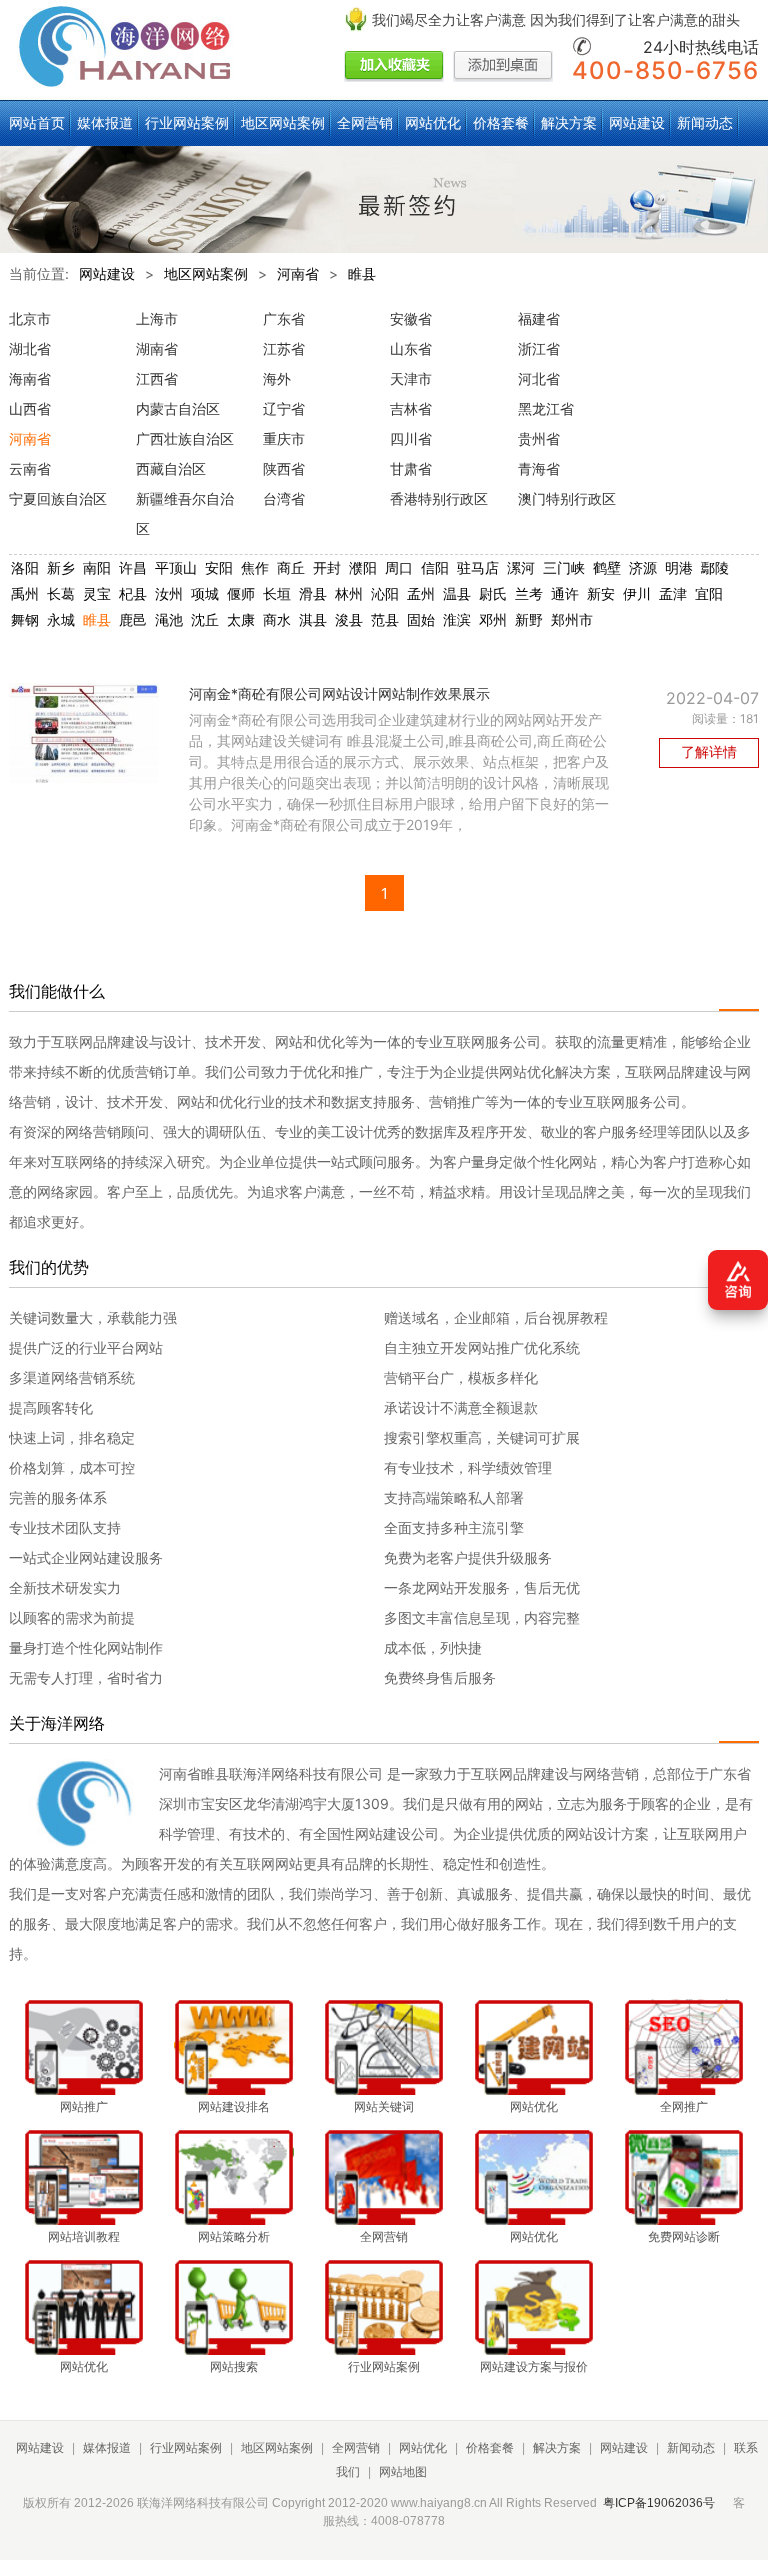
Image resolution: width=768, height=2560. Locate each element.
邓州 (493, 619)
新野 (529, 619)
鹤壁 (607, 567)
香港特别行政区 (439, 498)
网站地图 (403, 2472)
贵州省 (539, 438)
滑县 (313, 593)
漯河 (521, 567)
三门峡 (564, 567)
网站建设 (637, 122)
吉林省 (411, 408)
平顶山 (176, 567)
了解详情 (709, 751)
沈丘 (205, 619)
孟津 (673, 593)
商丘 (291, 567)
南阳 (97, 567)
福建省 (539, 318)
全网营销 (365, 122)
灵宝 (97, 593)
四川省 (411, 438)
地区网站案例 (283, 122)
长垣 (277, 593)
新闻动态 (705, 122)
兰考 (529, 593)
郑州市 (572, 619)
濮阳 (363, 567)
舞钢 (25, 619)
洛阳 (25, 567)
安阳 (219, 567)
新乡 (61, 567)
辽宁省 (284, 408)
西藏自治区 (171, 468)
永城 (61, 619)
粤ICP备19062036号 (659, 2503)
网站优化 (433, 122)
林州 (349, 593)
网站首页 (37, 122)
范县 (385, 619)
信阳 (435, 567)
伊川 (637, 593)
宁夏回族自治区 (58, 498)
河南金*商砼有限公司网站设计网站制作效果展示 (339, 693)
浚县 (349, 619)
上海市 (157, 318)
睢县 (362, 273)
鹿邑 (133, 619)
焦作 (255, 567)
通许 (565, 593)
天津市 (411, 378)
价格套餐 (501, 122)
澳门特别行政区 (567, 498)
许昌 (133, 567)
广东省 (284, 318)
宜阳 (709, 593)
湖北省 (30, 348)
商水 (277, 619)
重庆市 (284, 438)
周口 (399, 567)
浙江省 (539, 348)
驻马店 (478, 567)
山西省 (30, 408)
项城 (205, 593)
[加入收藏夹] (394, 67)
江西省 (157, 378)
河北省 (539, 378)
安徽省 (411, 318)
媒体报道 (105, 122)
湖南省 (157, 348)
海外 (277, 378)
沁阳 (385, 593)
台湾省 (284, 498)
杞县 (133, 593)
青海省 (539, 468)
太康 (241, 619)
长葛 (61, 593)
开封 (327, 567)
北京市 (30, 318)
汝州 (169, 593)
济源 (643, 567)
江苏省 (284, 348)
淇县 (313, 619)
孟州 (421, 593)
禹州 (25, 593)
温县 (457, 593)
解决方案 (569, 122)
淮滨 (457, 619)
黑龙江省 (546, 408)
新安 (601, 593)
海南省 (30, 378)
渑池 (169, 619)
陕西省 (284, 468)
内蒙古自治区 (178, 408)
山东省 (411, 348)
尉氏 (493, 593)
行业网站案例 (187, 122)
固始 (421, 619)
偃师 (241, 593)
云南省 (30, 468)
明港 (679, 567)
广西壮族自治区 (185, 438)
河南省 (298, 273)
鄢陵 (715, 567)
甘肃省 (411, 468)
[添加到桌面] (503, 67)
